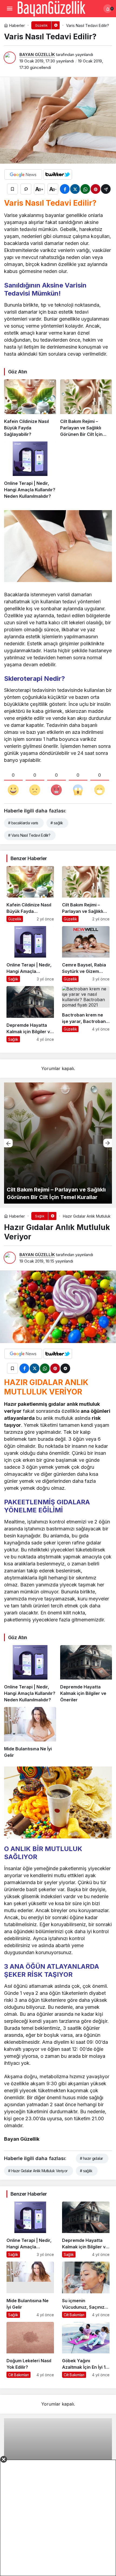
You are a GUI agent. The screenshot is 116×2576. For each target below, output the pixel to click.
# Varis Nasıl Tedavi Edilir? (29, 835)
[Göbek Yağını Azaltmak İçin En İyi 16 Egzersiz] (86, 2350)
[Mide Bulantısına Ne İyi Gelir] (30, 1733)
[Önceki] (8, 1143)
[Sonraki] (108, 1143)
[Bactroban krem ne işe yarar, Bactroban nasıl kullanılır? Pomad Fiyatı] (86, 1014)
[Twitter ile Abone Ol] (58, 174)
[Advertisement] (58, 2518)
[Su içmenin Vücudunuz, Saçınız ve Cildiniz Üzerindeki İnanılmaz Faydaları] (86, 2290)
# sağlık (57, 823)
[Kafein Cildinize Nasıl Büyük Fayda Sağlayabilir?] (30, 408)
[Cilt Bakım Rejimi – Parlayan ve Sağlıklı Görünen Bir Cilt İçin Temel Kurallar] (86, 408)
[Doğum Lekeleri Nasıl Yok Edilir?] (30, 2350)
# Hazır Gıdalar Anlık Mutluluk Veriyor (38, 2171)
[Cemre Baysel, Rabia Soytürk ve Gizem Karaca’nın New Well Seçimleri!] (86, 954)
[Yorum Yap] (26, 189)
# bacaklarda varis (23, 823)
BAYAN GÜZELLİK (37, 55)
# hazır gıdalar (91, 2158)
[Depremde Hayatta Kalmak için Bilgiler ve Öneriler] (30, 1014)
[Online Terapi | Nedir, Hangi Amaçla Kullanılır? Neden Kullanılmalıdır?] (30, 470)
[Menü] (9, 9)
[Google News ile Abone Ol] (23, 174)
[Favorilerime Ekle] (12, 189)
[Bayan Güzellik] (51, 8)
